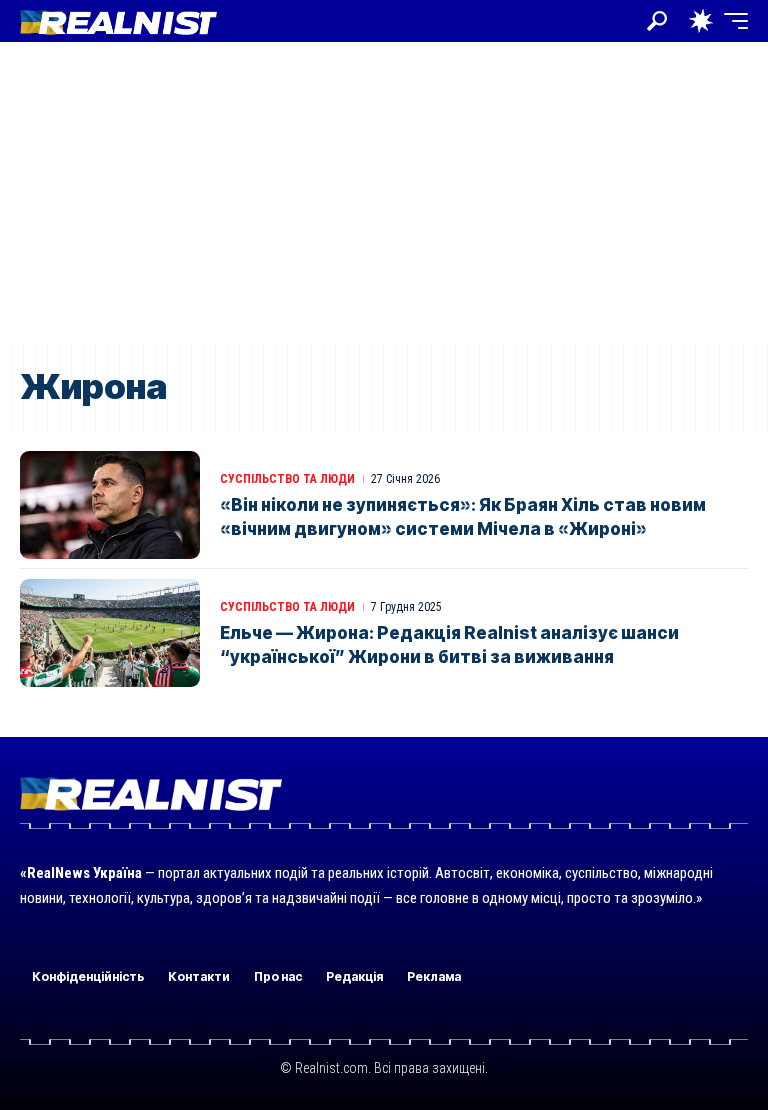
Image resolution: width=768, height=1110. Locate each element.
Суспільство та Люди (287, 479)
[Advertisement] (384, 192)
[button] (657, 21)
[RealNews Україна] (118, 20)
